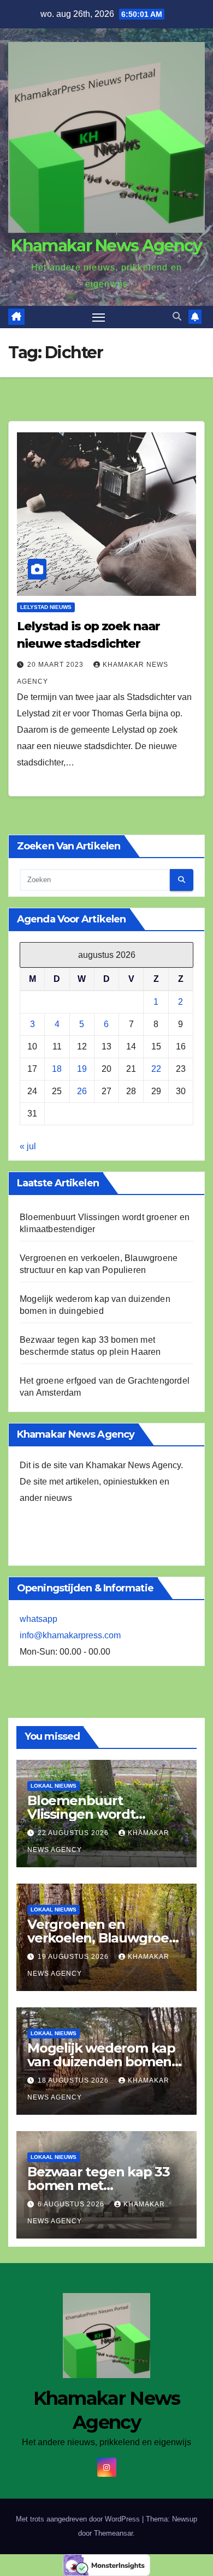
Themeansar (113, 2533)
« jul (28, 1146)
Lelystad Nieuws (46, 607)
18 (57, 1069)
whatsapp (39, 1619)
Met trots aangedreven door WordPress (79, 2519)
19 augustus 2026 (74, 1957)
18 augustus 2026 (74, 2080)
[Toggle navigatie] (99, 317)
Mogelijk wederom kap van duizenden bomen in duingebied (101, 2062)
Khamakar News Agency (106, 246)
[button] (177, 316)
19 (82, 1069)
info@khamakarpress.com (70, 1635)
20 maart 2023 (57, 665)
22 (156, 1069)
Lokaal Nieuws (54, 1786)
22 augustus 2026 (74, 1833)
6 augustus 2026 (72, 2204)
